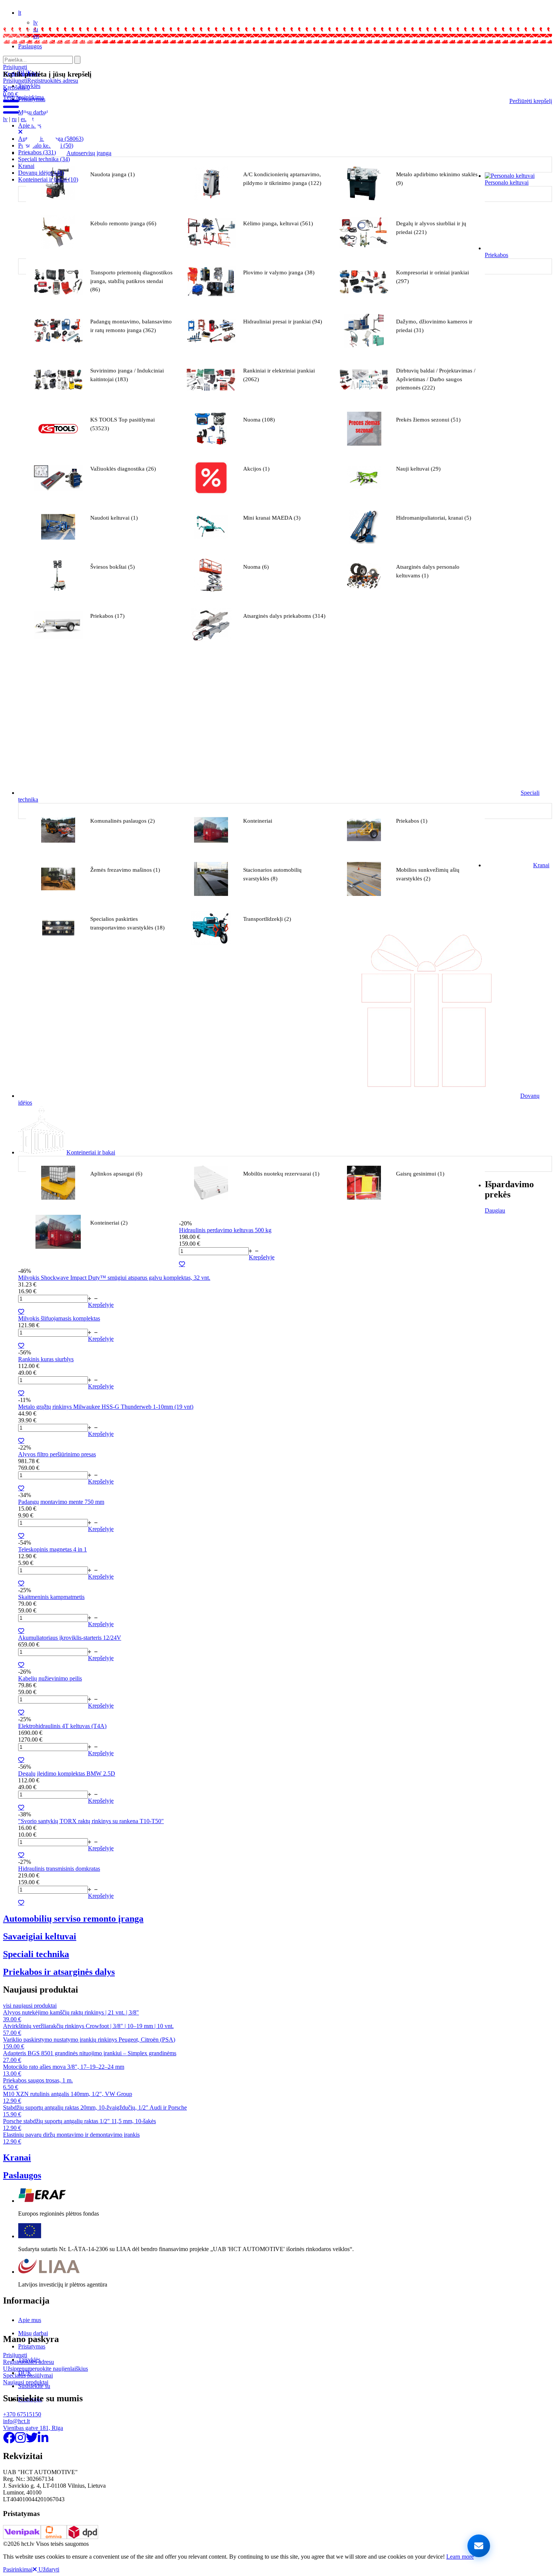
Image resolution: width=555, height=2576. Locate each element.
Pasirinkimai (18, 2569)
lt (20, 13)
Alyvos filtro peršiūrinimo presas (57, 1454)
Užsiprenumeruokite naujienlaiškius (45, 2369)
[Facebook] (9, 2440)
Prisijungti (15, 81)
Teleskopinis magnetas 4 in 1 (52, 1549)
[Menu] (11, 112)
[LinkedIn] (43, 2440)
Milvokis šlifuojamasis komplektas (59, 1318)
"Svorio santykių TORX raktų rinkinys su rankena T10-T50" (91, 1821)
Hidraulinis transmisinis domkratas (59, 1869)
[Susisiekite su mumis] (479, 2546)
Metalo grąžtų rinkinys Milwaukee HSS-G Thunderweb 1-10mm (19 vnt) (106, 1407)
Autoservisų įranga (89, 153)
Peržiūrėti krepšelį (531, 101)
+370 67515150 (20, 28)
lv (35, 22)
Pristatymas (32, 2346)
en (36, 36)
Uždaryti (48, 2569)
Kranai (26, 166)
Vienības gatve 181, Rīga (33, 2428)
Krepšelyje (262, 1257)
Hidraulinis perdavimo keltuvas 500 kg (225, 1230)
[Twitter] (32, 2440)
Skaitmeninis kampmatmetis (51, 1597)
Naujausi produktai (26, 2382)
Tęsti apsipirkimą (23, 97)
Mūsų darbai (33, 2333)
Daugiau (495, 1210)
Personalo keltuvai (507, 182)
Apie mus (30, 2320)
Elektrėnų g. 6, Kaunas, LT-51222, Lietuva (49, 40)
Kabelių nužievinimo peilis (50, 1678)
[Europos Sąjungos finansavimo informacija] (30, 2236)
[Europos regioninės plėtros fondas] (42, 2201)
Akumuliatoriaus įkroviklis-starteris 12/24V (70, 1638)
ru (14, 119)
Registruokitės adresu (53, 81)
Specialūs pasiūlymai (28, 2375)
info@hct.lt (15, 34)
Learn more (460, 2557)
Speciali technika (44, 159)
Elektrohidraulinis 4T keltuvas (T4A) (62, 1726)
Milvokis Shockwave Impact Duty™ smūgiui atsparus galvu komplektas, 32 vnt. (114, 1278)
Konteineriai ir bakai (48, 179)
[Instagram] (20, 2440)
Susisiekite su (34, 2386)
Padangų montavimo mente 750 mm (61, 1502)
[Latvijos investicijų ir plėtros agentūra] (49, 2272)
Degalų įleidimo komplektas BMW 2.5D (67, 1774)
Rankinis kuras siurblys (46, 1359)
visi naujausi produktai (30, 2006)
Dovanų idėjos (41, 173)
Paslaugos (30, 46)
